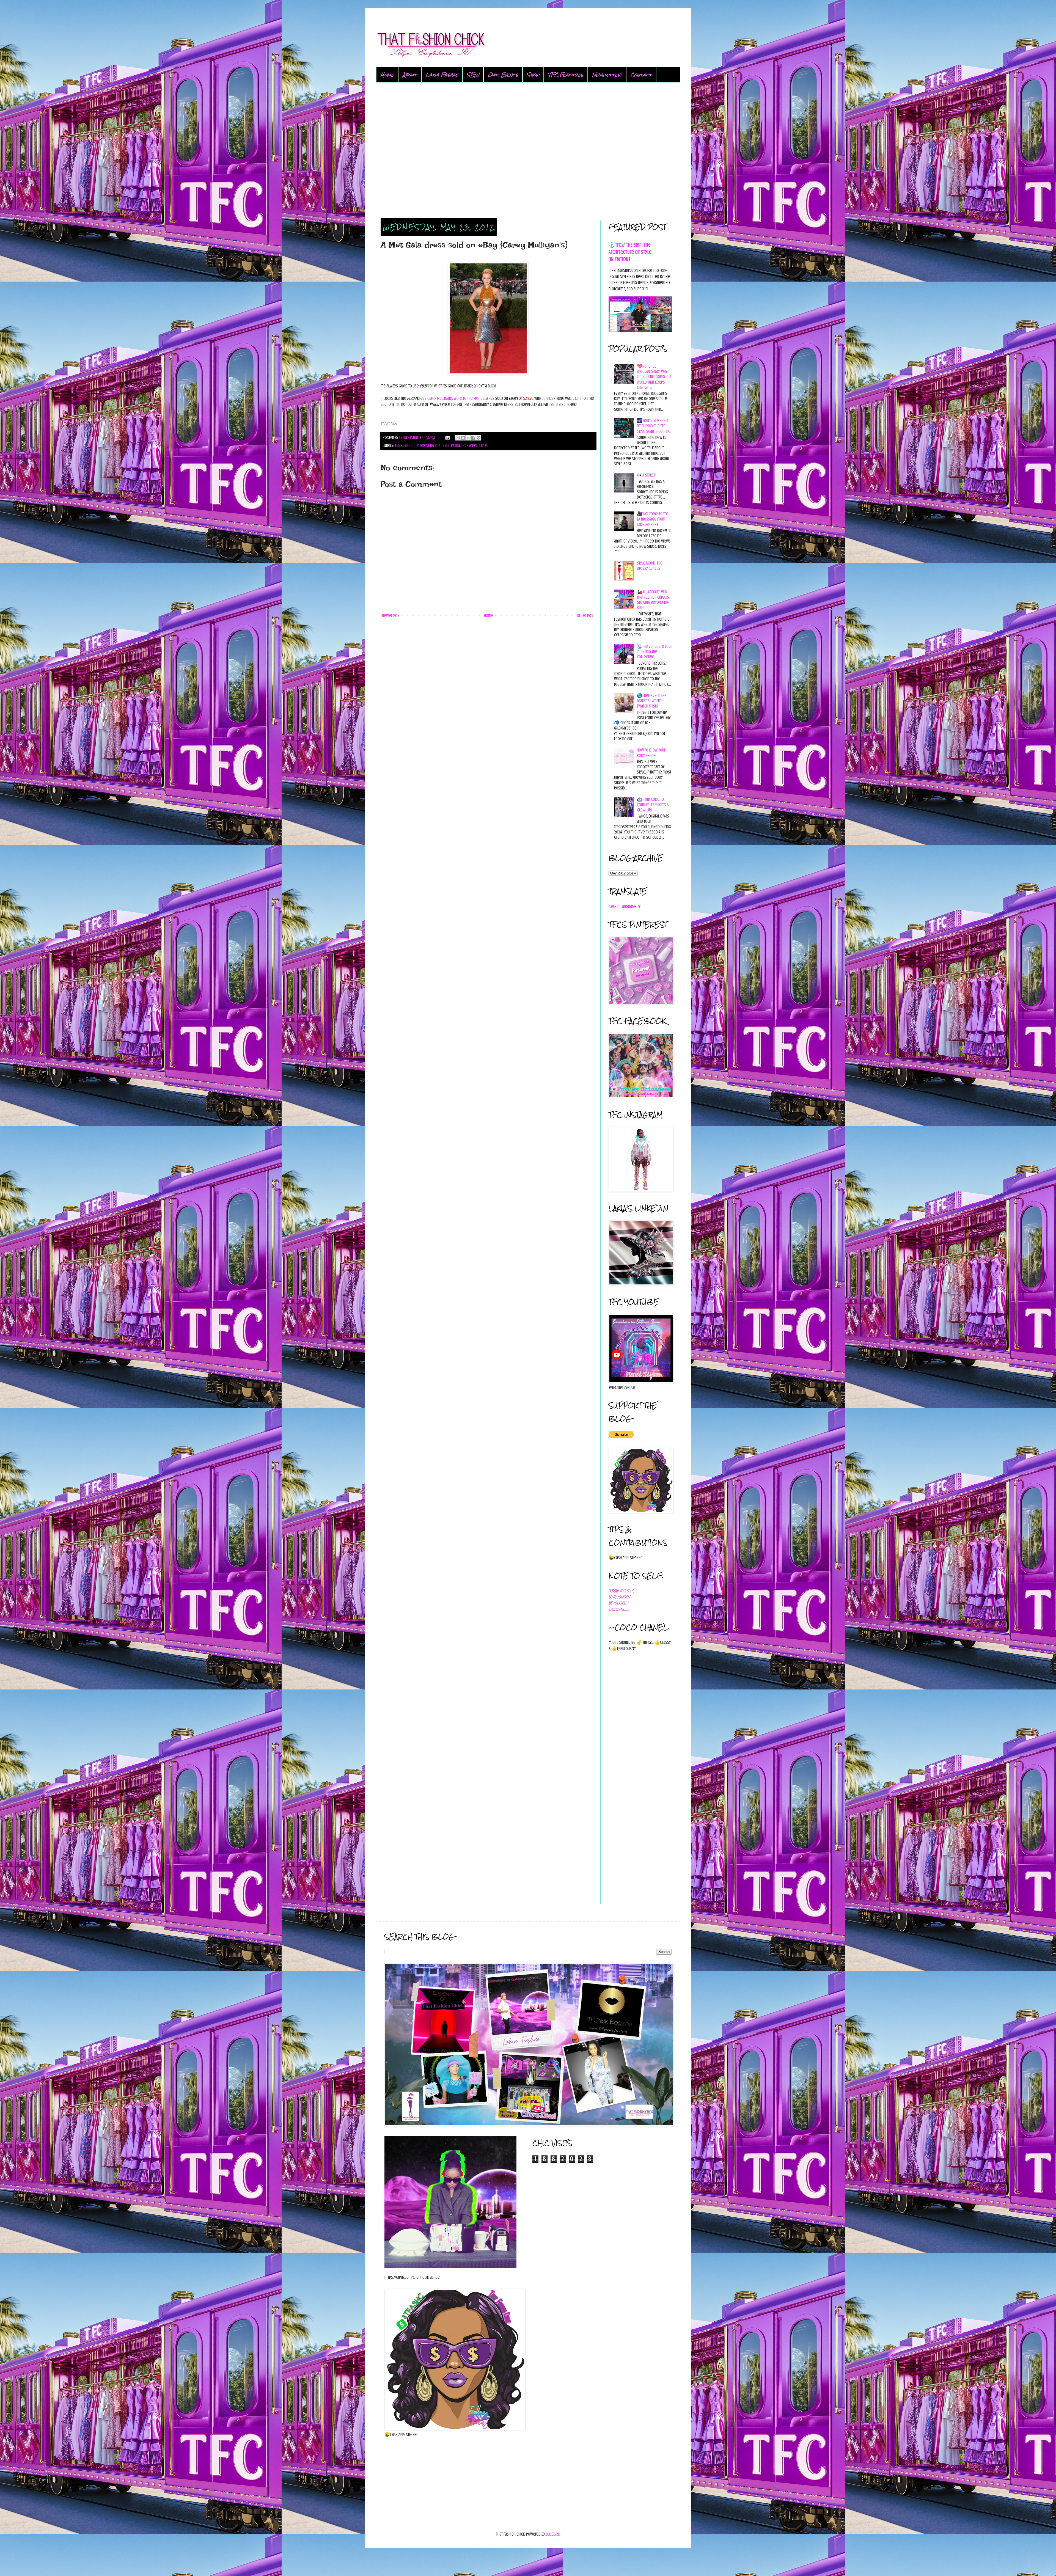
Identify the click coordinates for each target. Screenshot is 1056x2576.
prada (456, 445)
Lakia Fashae (442, 75)
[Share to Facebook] (473, 438)
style (483, 445)
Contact (641, 75)
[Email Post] (447, 437)
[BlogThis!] (463, 438)
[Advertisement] (528, 151)
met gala (442, 445)
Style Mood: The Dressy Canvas (650, 566)
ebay (398, 445)
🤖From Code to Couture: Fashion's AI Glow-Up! (653, 805)
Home (387, 75)
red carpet (469, 445)
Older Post (586, 616)
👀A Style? (646, 475)
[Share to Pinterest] (479, 438)
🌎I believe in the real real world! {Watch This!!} (652, 701)
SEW (473, 75)
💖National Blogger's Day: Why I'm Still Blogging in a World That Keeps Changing (654, 377)
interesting (425, 445)
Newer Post (391, 616)
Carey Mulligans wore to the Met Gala (458, 398)
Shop (533, 75)
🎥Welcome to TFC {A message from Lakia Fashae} (652, 519)
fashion (409, 445)
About (410, 75)
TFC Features (566, 75)
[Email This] (458, 438)
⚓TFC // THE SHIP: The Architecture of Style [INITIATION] (630, 252)
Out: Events (503, 75)
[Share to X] (468, 438)
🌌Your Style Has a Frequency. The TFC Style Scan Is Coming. (654, 426)
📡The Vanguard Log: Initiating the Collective (654, 652)
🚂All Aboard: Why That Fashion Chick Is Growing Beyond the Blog (653, 600)
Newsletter (607, 75)
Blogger (553, 2534)
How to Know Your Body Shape (651, 753)
